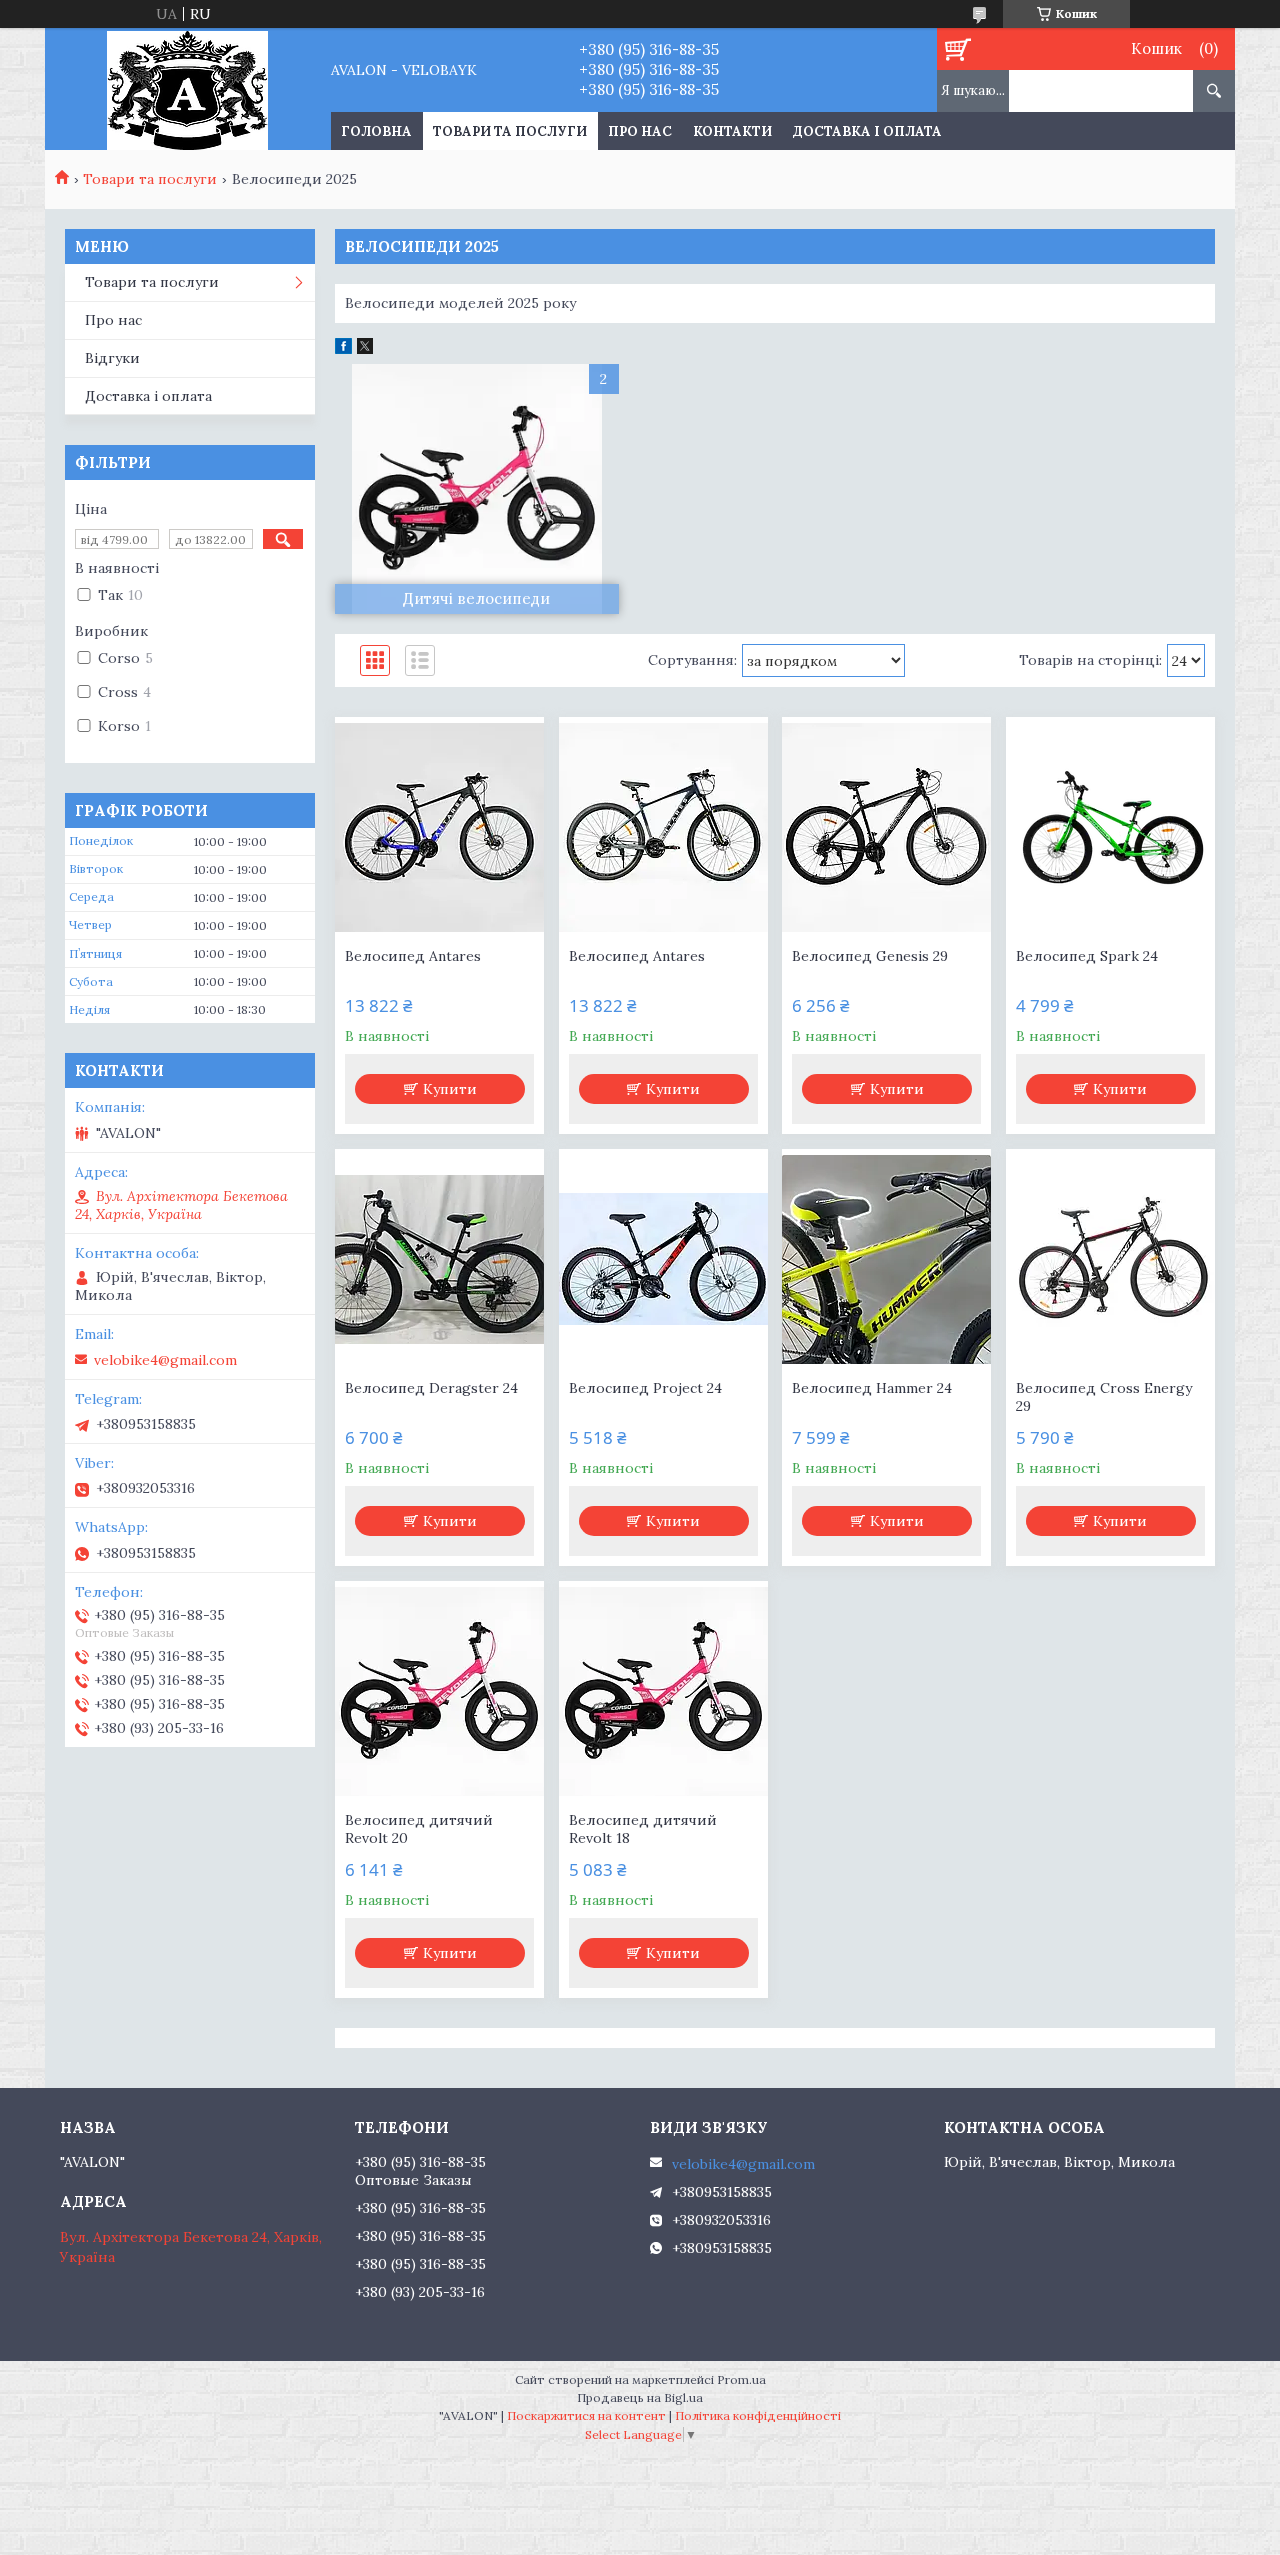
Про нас (640, 131)
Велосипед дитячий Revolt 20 (419, 1829)
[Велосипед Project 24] (663, 1259)
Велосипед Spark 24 (1087, 956)
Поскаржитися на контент (586, 2415)
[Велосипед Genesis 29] (886, 827)
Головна (376, 131)
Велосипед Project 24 (645, 1388)
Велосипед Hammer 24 (872, 1388)
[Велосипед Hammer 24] (886, 1259)
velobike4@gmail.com (165, 1360)
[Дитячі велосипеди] (477, 489)
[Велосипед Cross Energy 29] (1110, 1259)
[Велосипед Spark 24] (1110, 827)
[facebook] (343, 349)
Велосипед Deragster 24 (431, 1388)
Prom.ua (741, 2379)
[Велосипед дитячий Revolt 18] (663, 1691)
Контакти (732, 131)
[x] (365, 349)
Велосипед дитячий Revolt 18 (643, 1829)
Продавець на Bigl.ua (640, 2397)
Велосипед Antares (413, 956)
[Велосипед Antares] (439, 827)
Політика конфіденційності (758, 2415)
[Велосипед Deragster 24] (439, 1259)
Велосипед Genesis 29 (870, 956)
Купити (450, 1089)
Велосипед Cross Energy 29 (1104, 1397)
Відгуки (112, 358)
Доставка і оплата (867, 131)
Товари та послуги (510, 131)
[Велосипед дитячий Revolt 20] (439, 1691)
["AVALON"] (187, 89)
